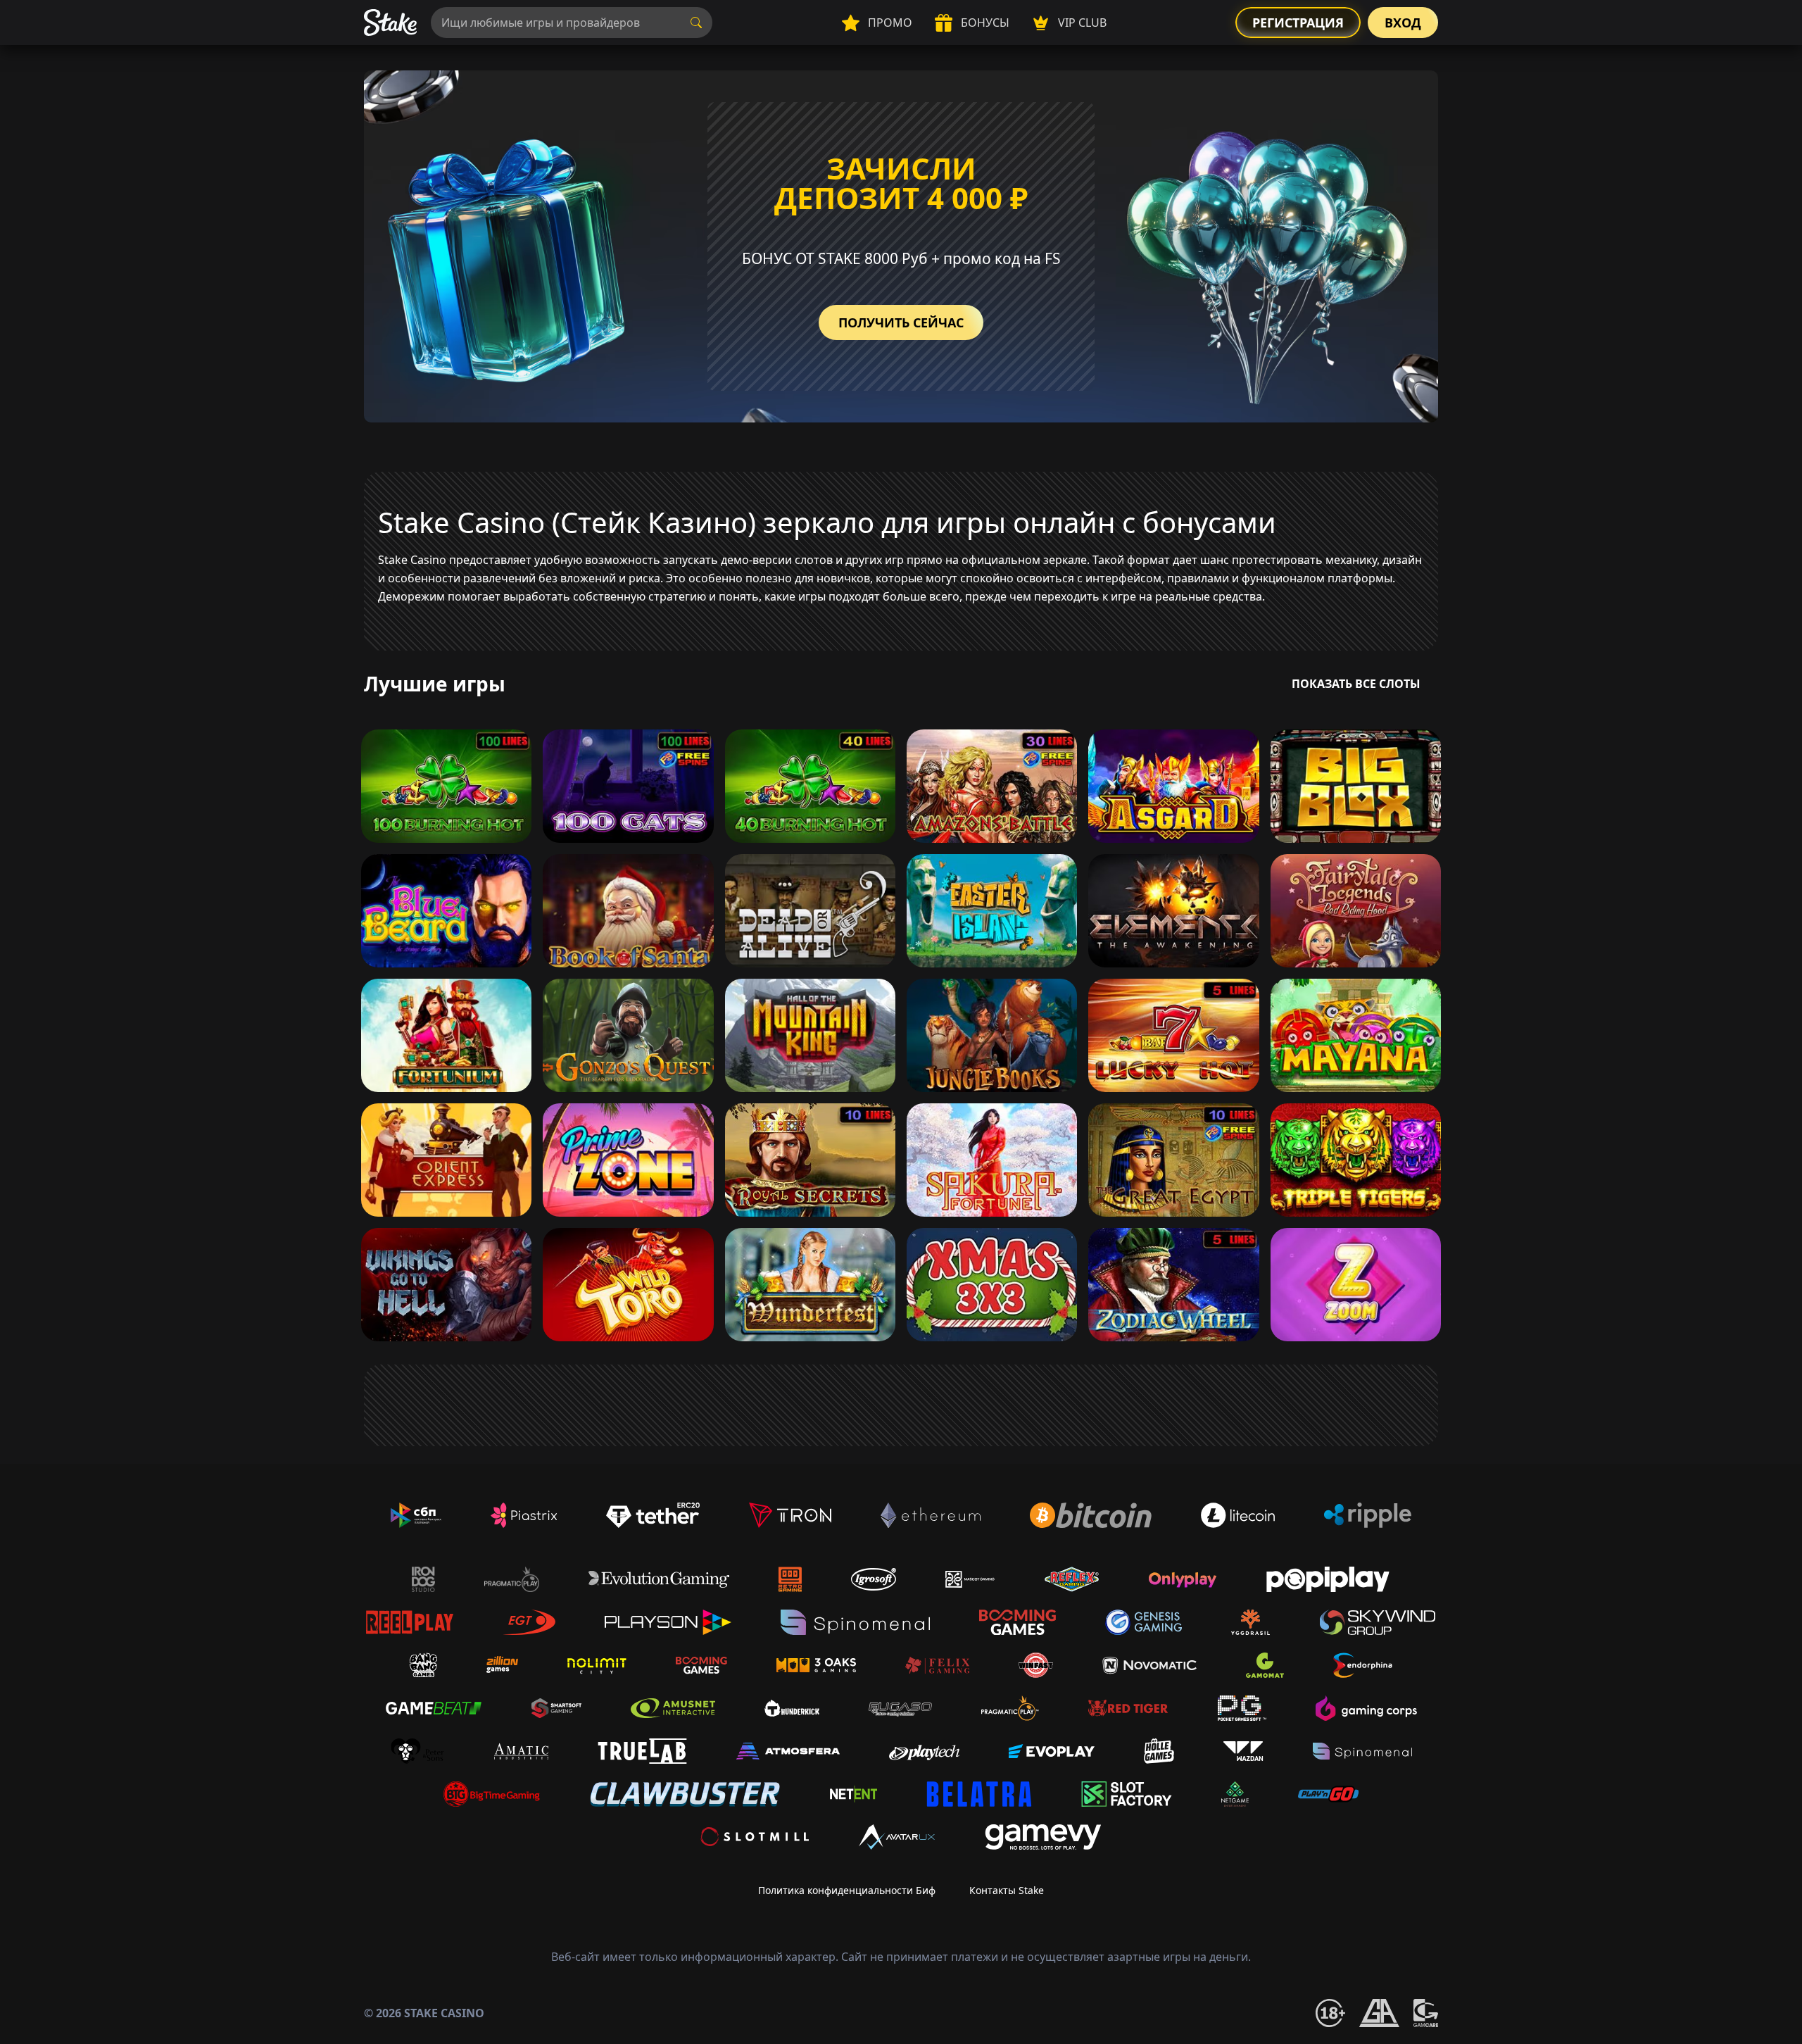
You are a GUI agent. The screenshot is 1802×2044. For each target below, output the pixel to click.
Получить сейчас (901, 322)
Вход (1403, 23)
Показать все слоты (1356, 684)
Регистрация (1298, 23)
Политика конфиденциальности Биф (847, 1890)
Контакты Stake (1007, 1890)
